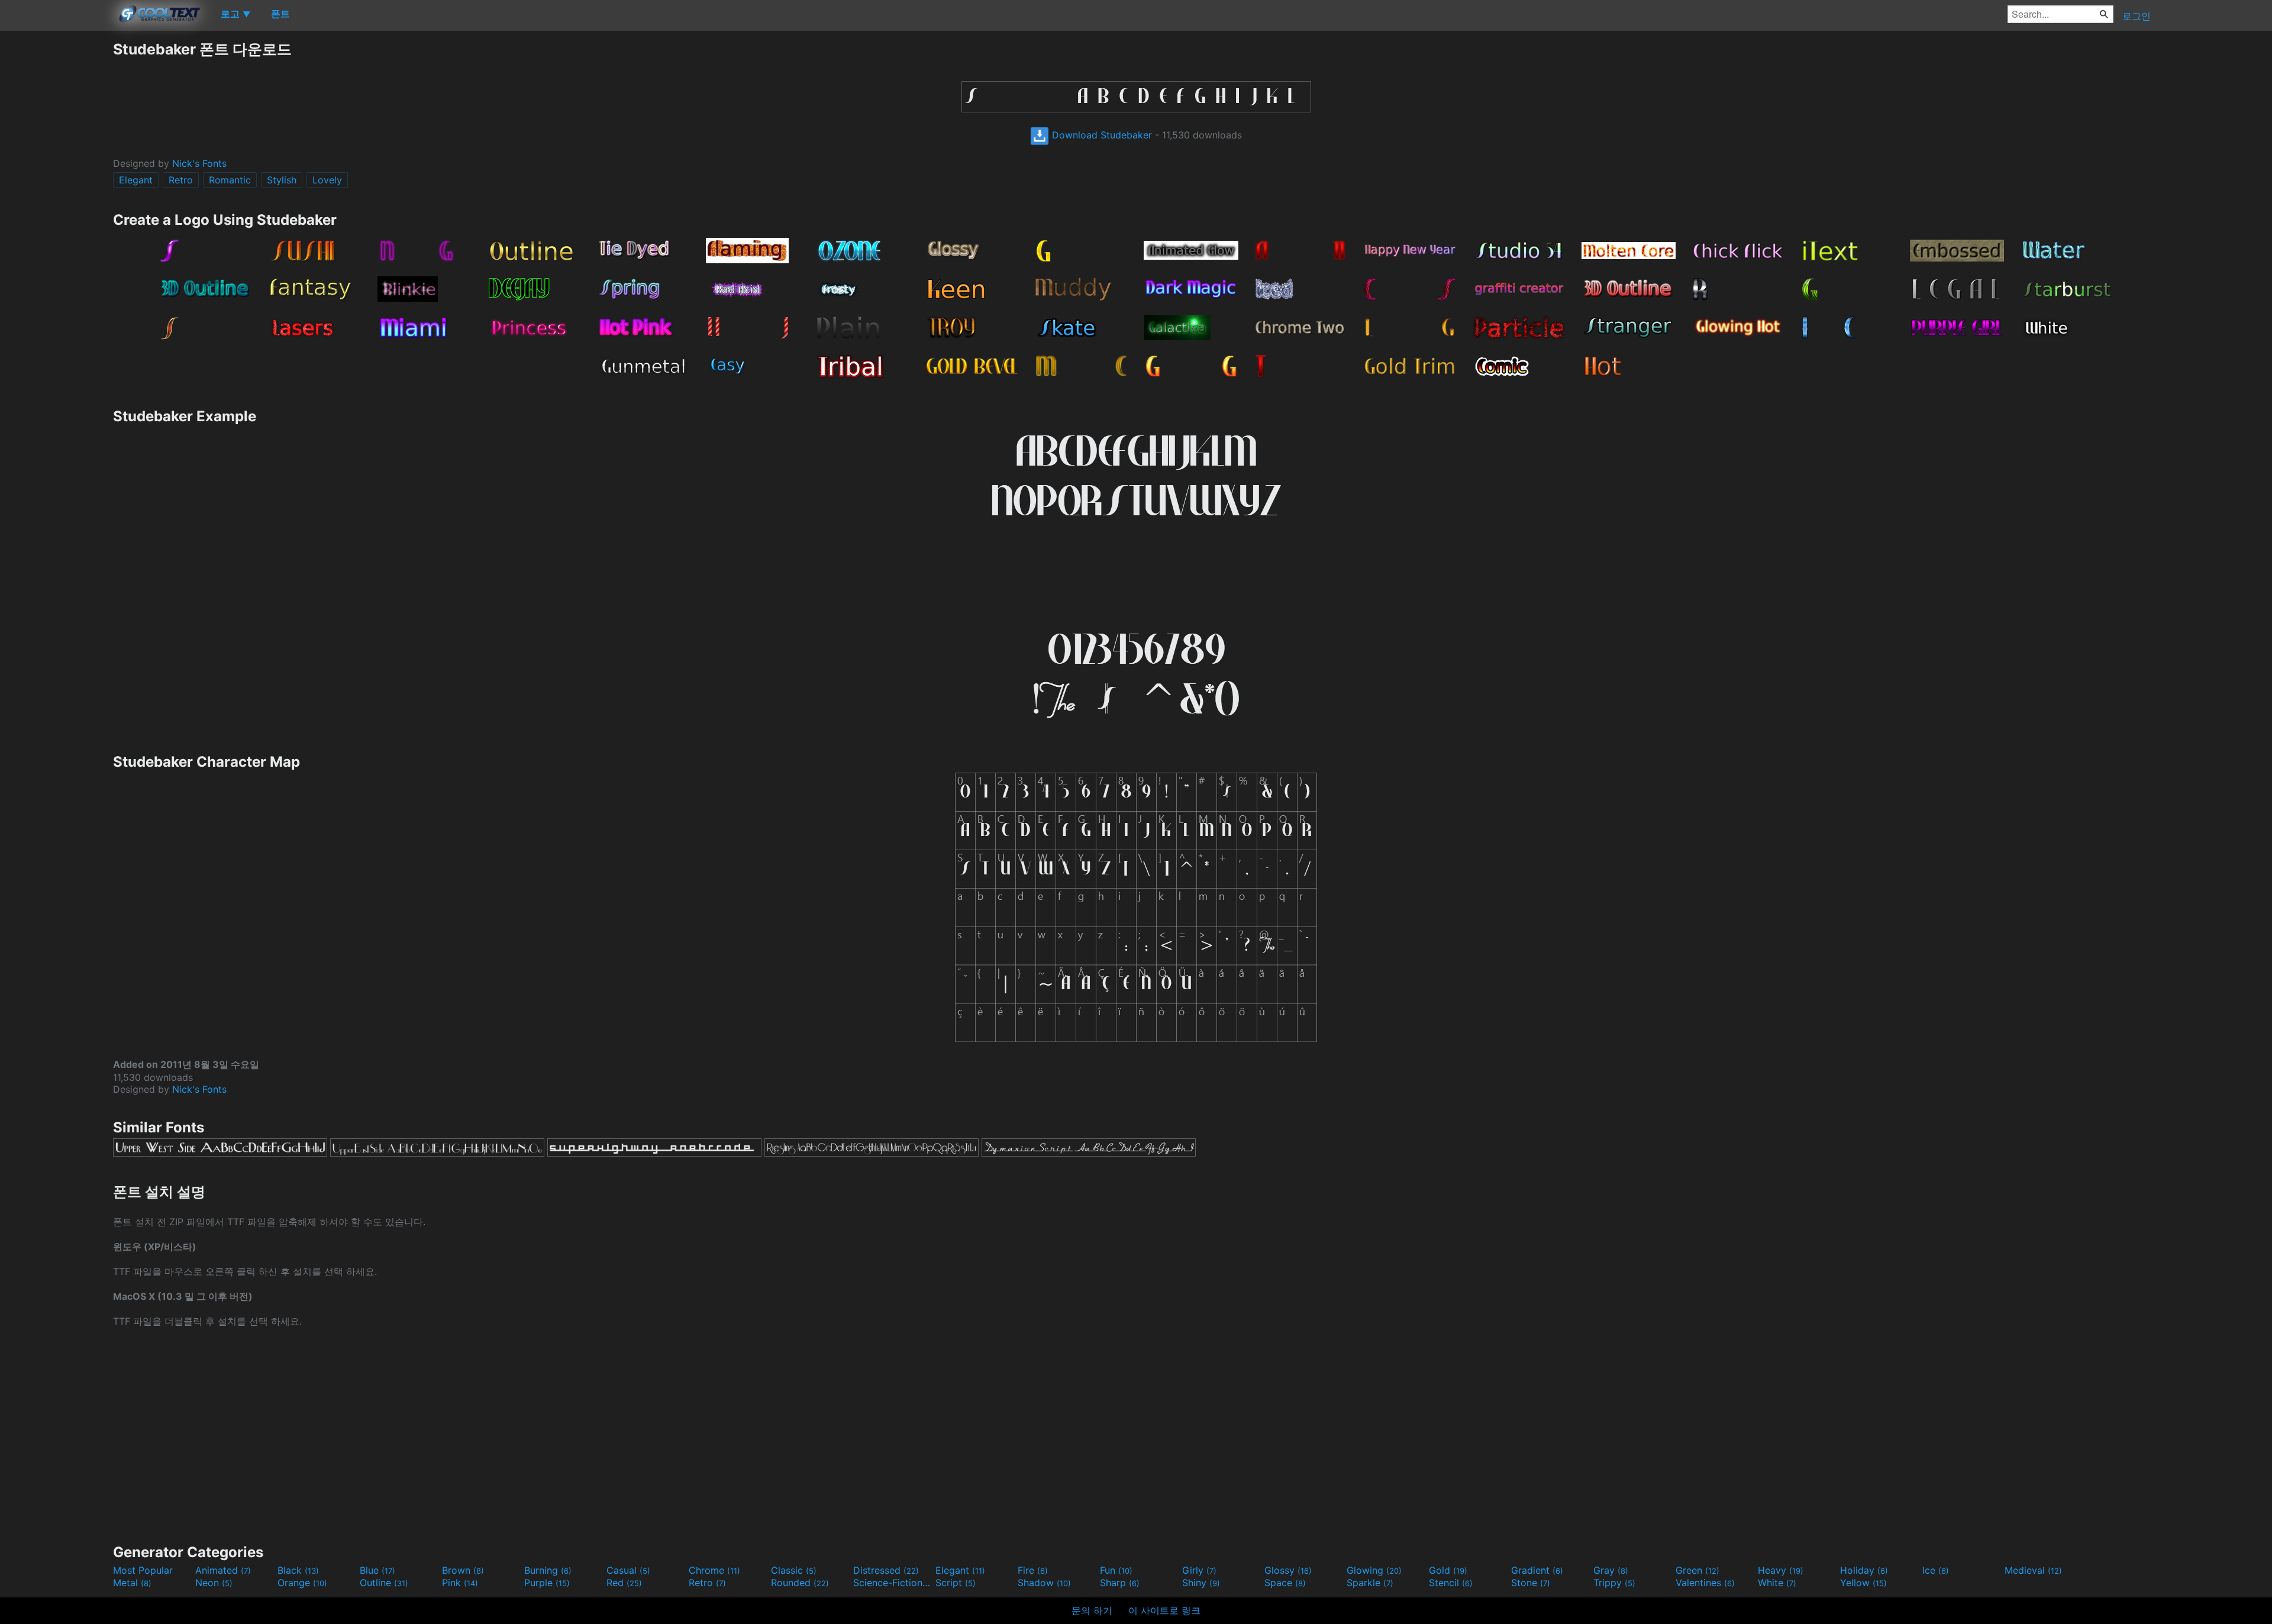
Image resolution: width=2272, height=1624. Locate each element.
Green (1697, 1570)
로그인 (2137, 16)
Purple (547, 1583)
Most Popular (143, 1570)
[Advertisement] (56, 217)
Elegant (136, 180)
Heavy (1781, 1570)
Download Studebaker (1100, 135)
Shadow (1044, 1583)
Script (956, 1583)
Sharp (1120, 1583)
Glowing (1374, 1570)
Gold (1448, 1570)
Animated (223, 1570)
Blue (377, 1570)
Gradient (1537, 1570)
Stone (1531, 1583)
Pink (460, 1583)
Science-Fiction (893, 1583)
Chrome (714, 1570)
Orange (302, 1583)
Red (624, 1583)
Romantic (230, 180)
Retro (181, 180)
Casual (628, 1570)
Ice (1936, 1570)
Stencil (1451, 1583)
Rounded (800, 1583)
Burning (548, 1570)
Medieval (2033, 1570)
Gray (1611, 1570)
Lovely (327, 180)
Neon (214, 1583)
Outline (384, 1583)
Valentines (1705, 1583)
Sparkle (1370, 1583)
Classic (794, 1570)
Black (298, 1570)
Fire (1033, 1570)
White (1777, 1583)
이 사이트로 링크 (1164, 1610)
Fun (1116, 1570)
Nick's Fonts (199, 163)
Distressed (886, 1570)
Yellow (1863, 1583)
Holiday (1864, 1570)
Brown (463, 1570)
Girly (1199, 1570)
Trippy (1614, 1583)
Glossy (1288, 1570)
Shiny (1201, 1583)
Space (1285, 1583)
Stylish (282, 180)
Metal (132, 1583)
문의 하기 (1092, 1610)
